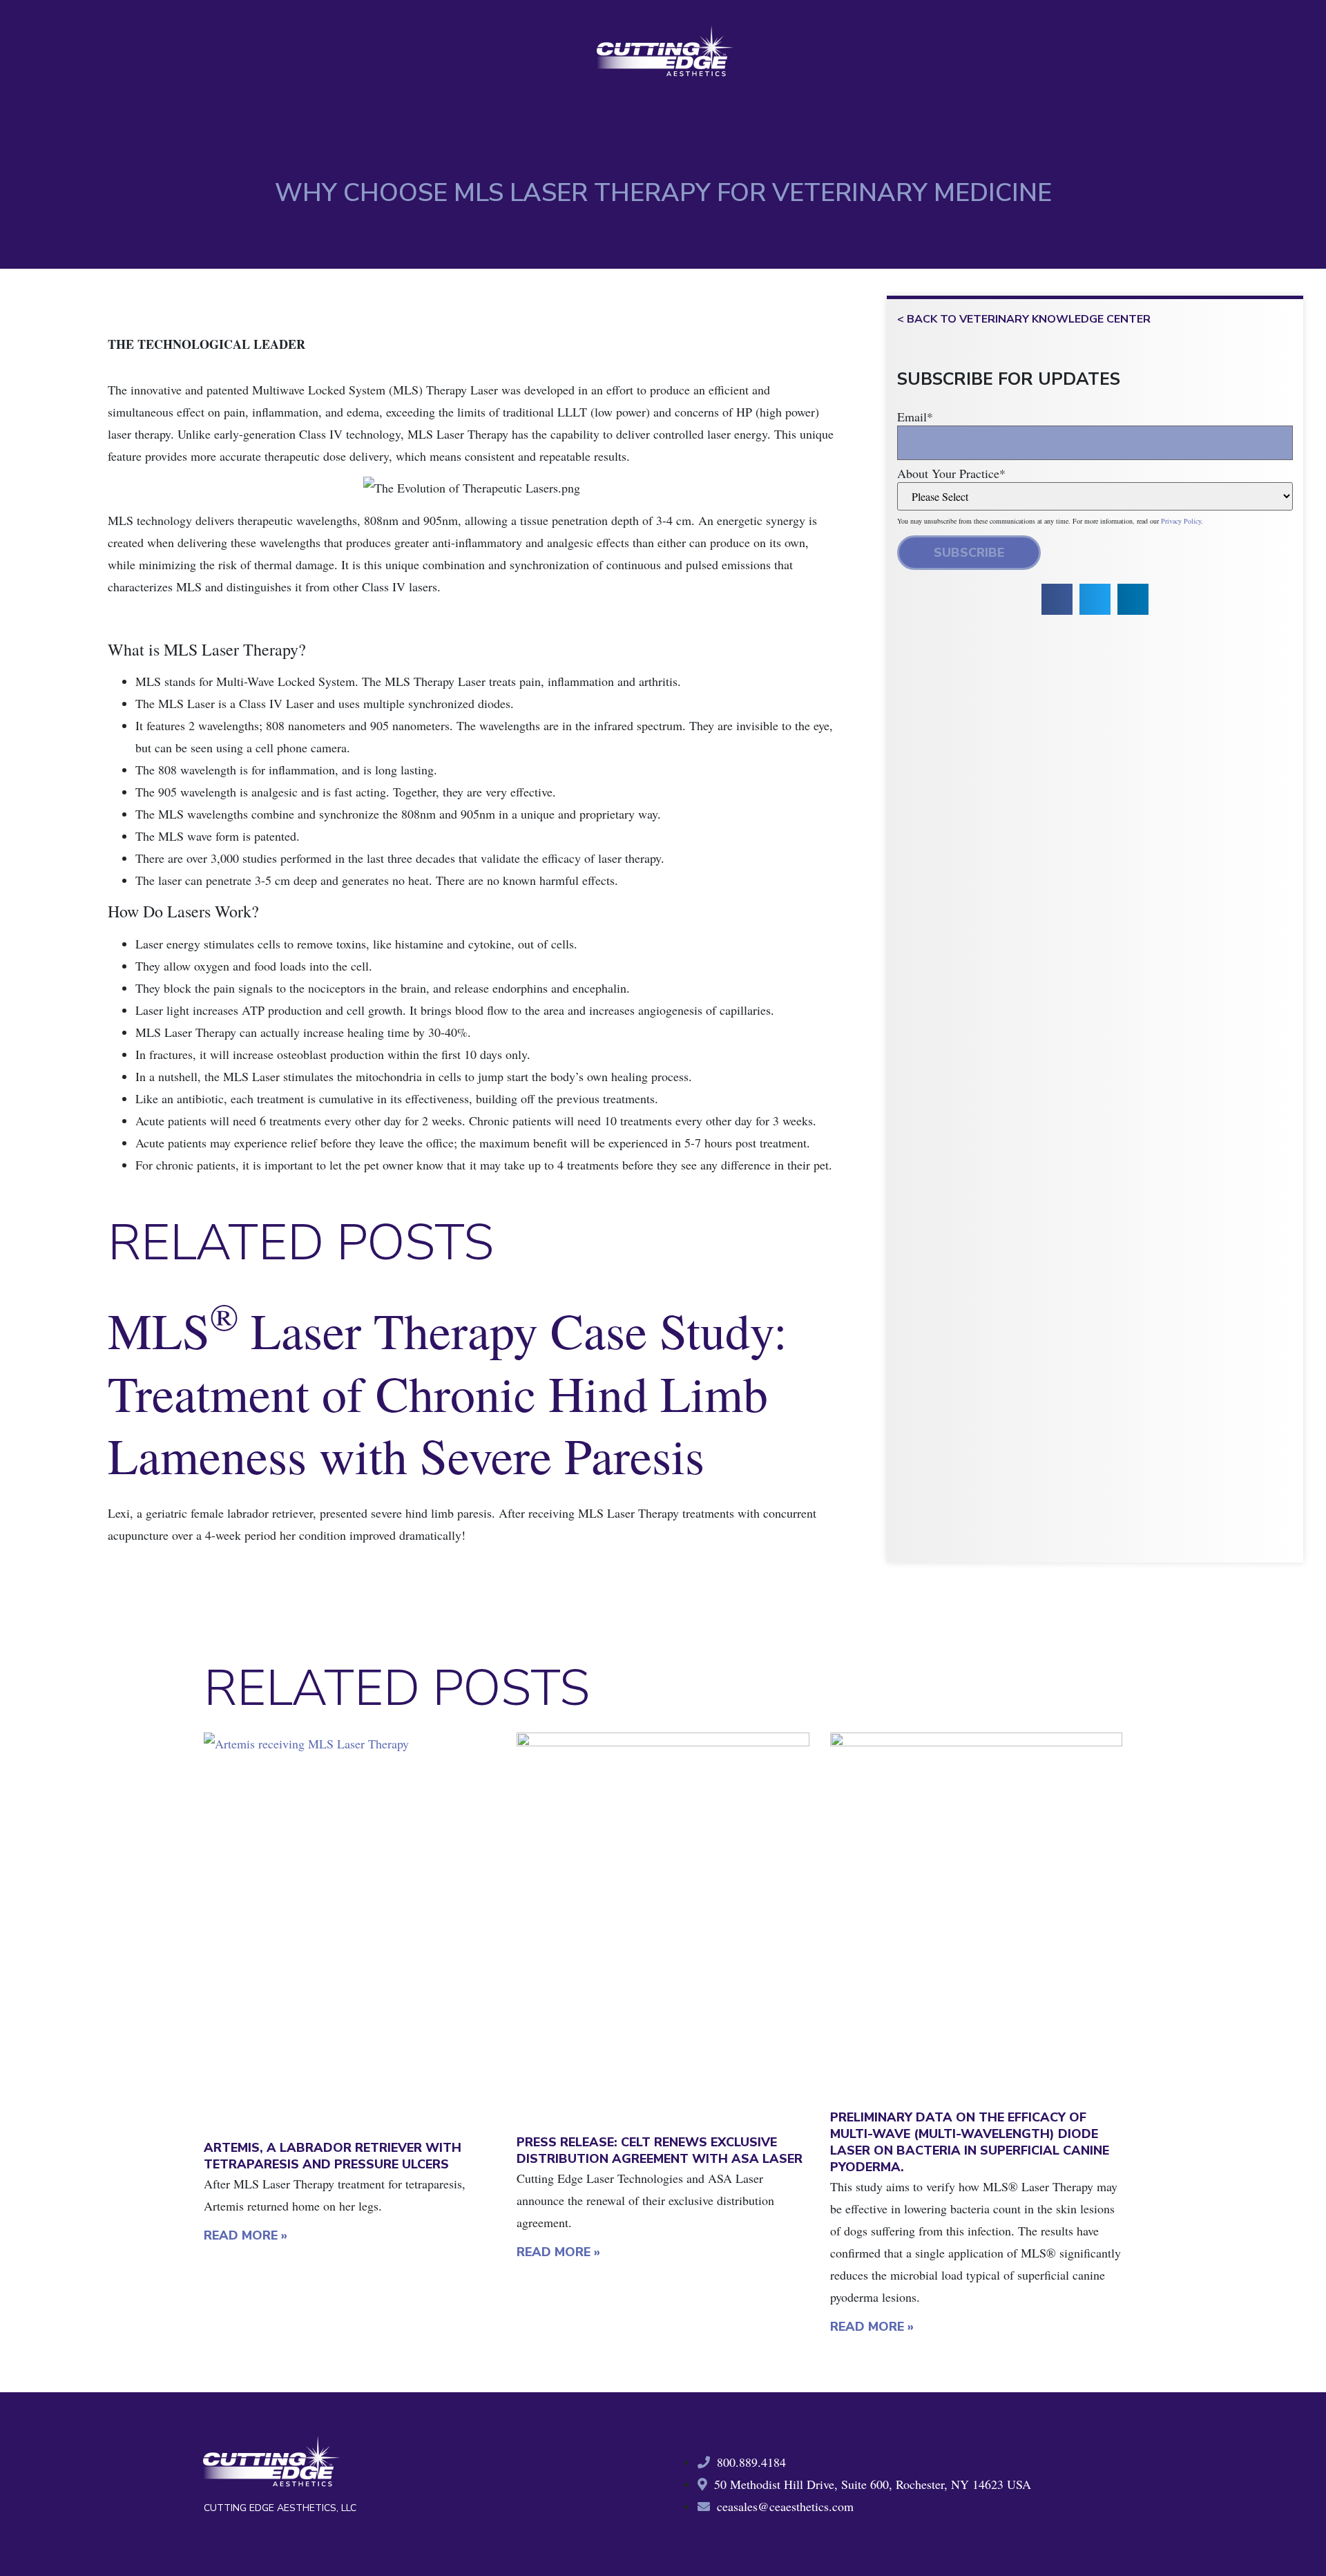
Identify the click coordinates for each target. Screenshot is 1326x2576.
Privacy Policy (1181, 521)
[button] (1057, 599)
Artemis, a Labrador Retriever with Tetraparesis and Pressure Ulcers (333, 2156)
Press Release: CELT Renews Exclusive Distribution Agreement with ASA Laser (660, 2150)
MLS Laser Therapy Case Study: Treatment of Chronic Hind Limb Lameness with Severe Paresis (448, 1392)
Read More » (246, 2235)
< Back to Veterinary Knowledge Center (1024, 319)
